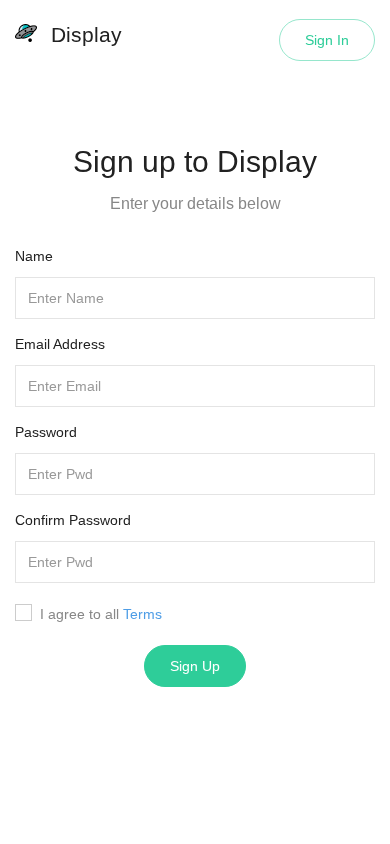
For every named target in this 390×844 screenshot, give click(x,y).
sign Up (195, 666)
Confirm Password (73, 520)
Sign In (327, 40)
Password (46, 432)
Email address (60, 344)
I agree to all (101, 614)
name (34, 256)
